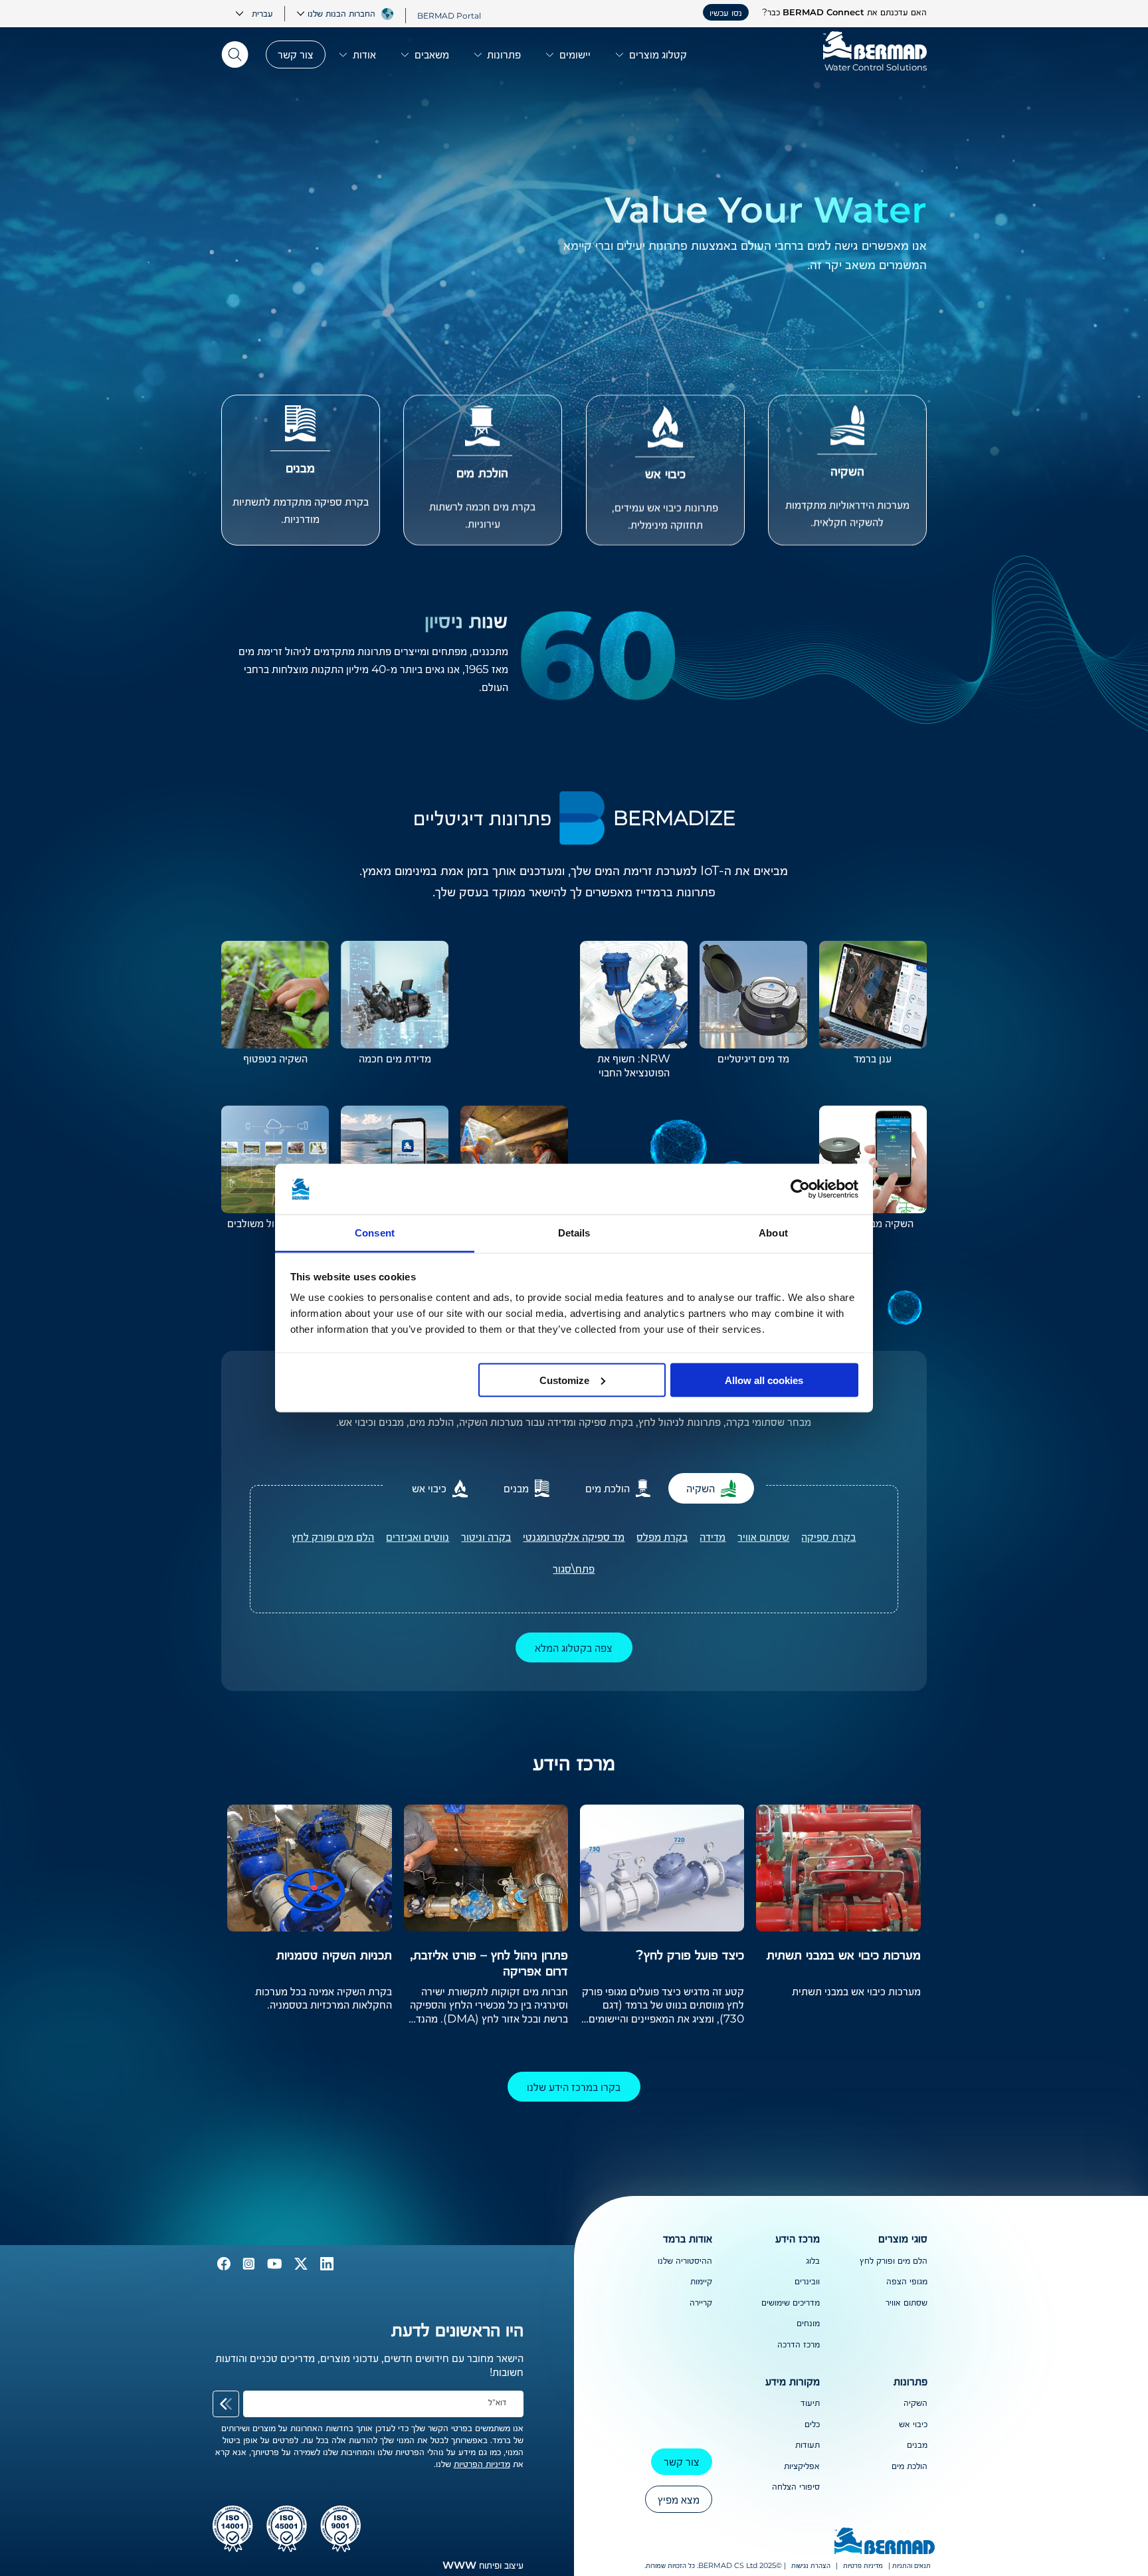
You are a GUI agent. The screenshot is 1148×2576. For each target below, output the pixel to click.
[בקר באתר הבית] (885, 2542)
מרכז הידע (798, 2238)
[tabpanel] (574, 1549)
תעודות (808, 2444)
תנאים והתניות (911, 2566)
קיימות (701, 2281)
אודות (364, 54)
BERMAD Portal (449, 15)
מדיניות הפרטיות (482, 2464)
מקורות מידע (793, 2381)
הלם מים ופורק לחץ (333, 1536)
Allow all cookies (764, 1380)
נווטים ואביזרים (418, 1536)
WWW (459, 2565)
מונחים (808, 2323)
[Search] (239, 54)
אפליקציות (802, 2466)
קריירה (701, 2302)
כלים (812, 2424)
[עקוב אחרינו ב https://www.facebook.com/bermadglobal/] (224, 2267)
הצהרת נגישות (811, 2566)
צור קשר (296, 54)
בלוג (813, 2260)
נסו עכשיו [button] (726, 13)
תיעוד (810, 2403)
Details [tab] (574, 1233)
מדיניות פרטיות (863, 2566)
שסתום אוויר (763, 1536)
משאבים (432, 54)
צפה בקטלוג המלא (574, 1647)
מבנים (917, 2444)
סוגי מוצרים (903, 2238)
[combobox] (335, 13)
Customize (564, 1380)
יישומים (575, 54)
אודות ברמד (688, 2238)
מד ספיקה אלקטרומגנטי (574, 1536)
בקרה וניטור (486, 1536)
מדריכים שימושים (791, 2302)
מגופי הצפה (907, 2281)
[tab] (711, 1488)
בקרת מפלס (662, 1536)
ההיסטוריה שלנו (685, 2260)
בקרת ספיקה (828, 1536)
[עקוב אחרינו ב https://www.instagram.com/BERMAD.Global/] (247, 2267)
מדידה (713, 1536)
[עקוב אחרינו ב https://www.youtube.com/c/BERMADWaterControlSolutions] (273, 2267)
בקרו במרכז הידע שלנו (574, 2087)
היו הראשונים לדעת (457, 2329)
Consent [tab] (375, 1233)
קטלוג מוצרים (658, 54)
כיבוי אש (913, 2424)
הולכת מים (909, 2466)
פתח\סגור (574, 1568)
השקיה (915, 2403)
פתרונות (504, 54)
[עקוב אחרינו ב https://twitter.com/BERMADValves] (300, 2267)
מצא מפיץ (679, 2499)
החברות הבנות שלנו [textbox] (341, 13)
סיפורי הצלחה (796, 2486)
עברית (262, 13)
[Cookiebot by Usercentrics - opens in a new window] (800, 1189)
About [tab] (773, 1233)
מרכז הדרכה (799, 2344)
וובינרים (807, 2281)
